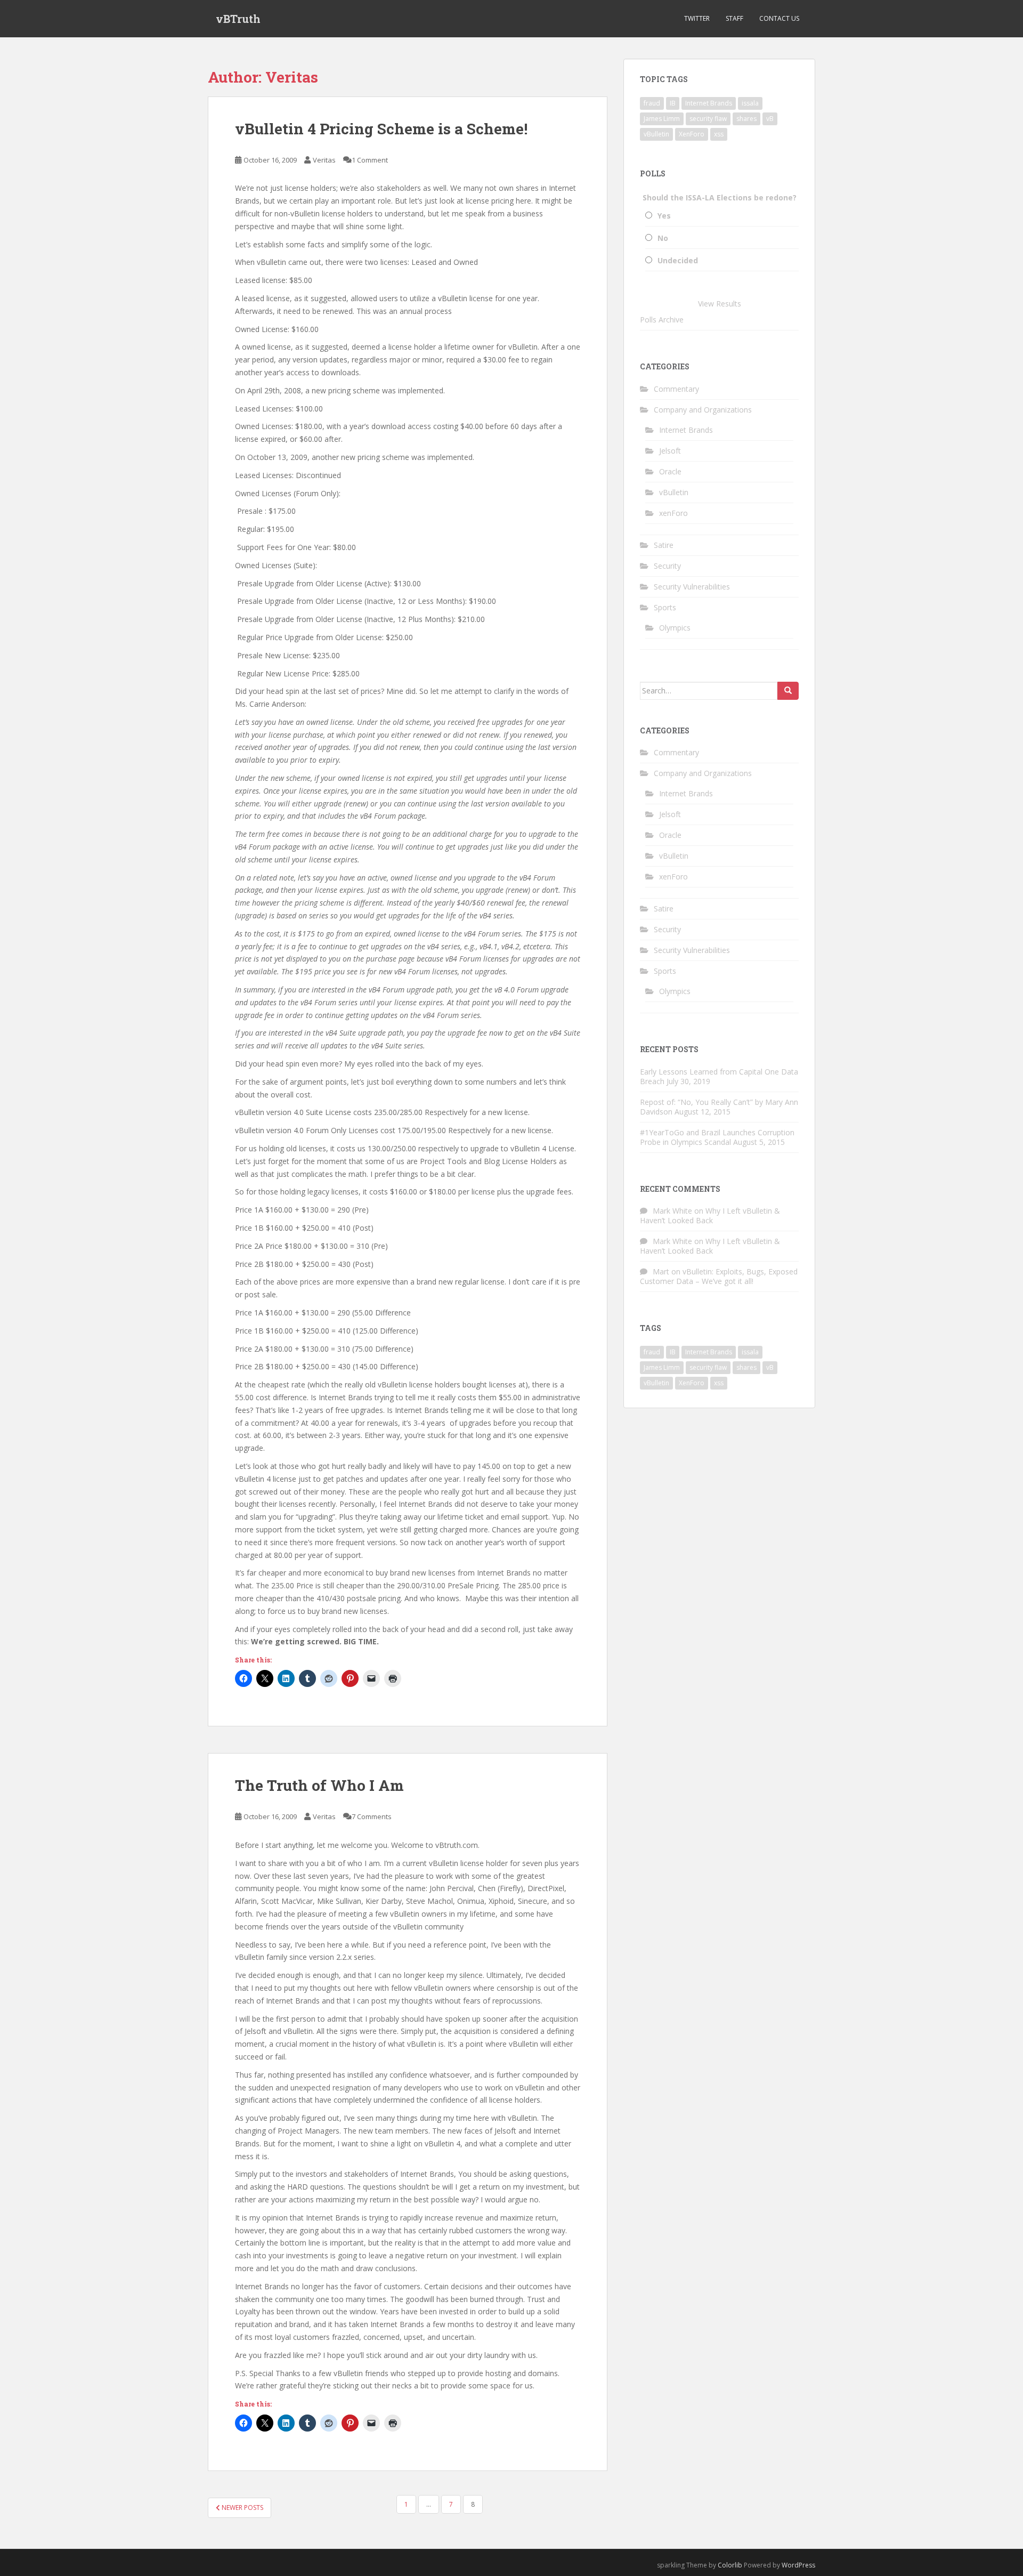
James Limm (662, 119)
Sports (665, 607)
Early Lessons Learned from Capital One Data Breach (719, 1076)
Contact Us (779, 18)
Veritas (324, 160)
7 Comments (372, 1816)
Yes (664, 216)
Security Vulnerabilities (692, 587)
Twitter (697, 18)
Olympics (675, 628)
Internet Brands (709, 103)
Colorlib (730, 2565)
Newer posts (242, 2508)
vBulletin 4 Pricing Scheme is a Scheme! (381, 129)
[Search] (788, 691)
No (663, 238)
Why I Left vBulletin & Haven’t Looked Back (710, 1216)
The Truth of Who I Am (319, 1785)
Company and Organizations (703, 410)
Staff (734, 18)
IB (673, 103)
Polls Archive (662, 320)
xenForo (673, 513)
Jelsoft (670, 451)
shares (746, 119)
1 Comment (370, 160)
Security (667, 566)
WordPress (798, 2565)
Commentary (676, 389)
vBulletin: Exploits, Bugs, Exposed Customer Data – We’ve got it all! (719, 1276)
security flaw (708, 119)
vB (770, 119)
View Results (720, 304)
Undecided (678, 260)
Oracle (670, 471)
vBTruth (238, 19)
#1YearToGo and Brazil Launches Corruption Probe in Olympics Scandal (717, 1137)
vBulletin (656, 134)
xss (719, 134)
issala (750, 103)
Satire (664, 545)
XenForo (692, 134)
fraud (652, 103)
